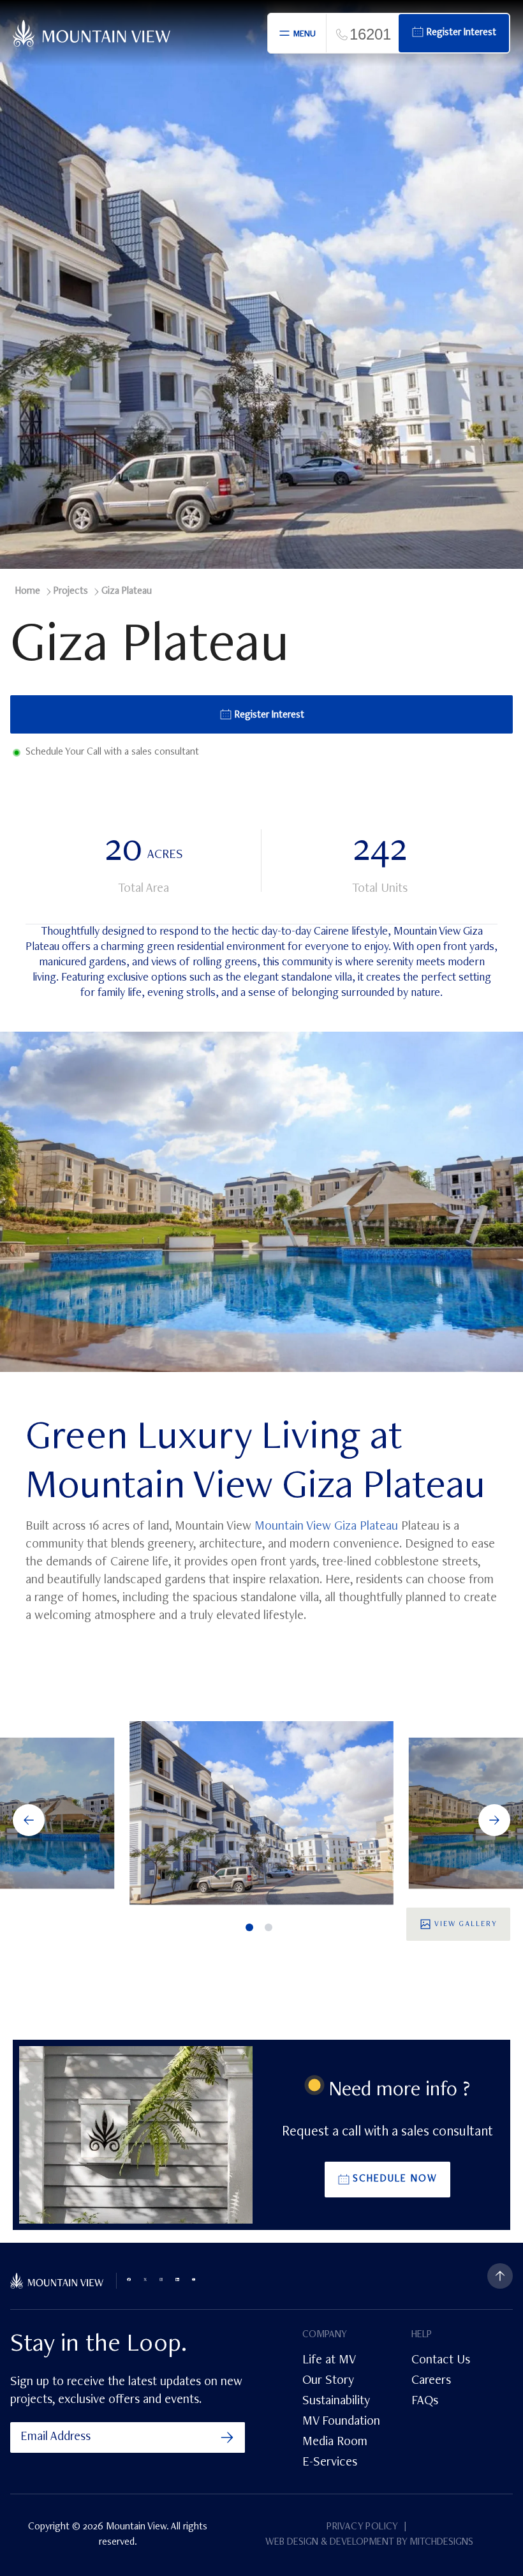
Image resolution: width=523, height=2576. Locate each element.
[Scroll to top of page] (500, 2276)
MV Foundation (341, 2422)
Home (28, 592)
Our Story (328, 2381)
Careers (431, 2381)
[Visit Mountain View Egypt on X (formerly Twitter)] (145, 2279)
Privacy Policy (363, 2527)
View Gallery (466, 1924)
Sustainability (336, 2402)
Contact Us (441, 2361)
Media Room (335, 2443)
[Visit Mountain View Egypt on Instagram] (161, 2279)
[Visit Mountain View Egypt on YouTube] (194, 2279)
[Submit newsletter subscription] (227, 2437)
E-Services (330, 2463)
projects (71, 592)
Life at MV (329, 2361)
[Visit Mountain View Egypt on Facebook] (129, 2279)
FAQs (425, 2402)
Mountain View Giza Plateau (326, 1527)
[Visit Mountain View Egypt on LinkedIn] (177, 2279)
